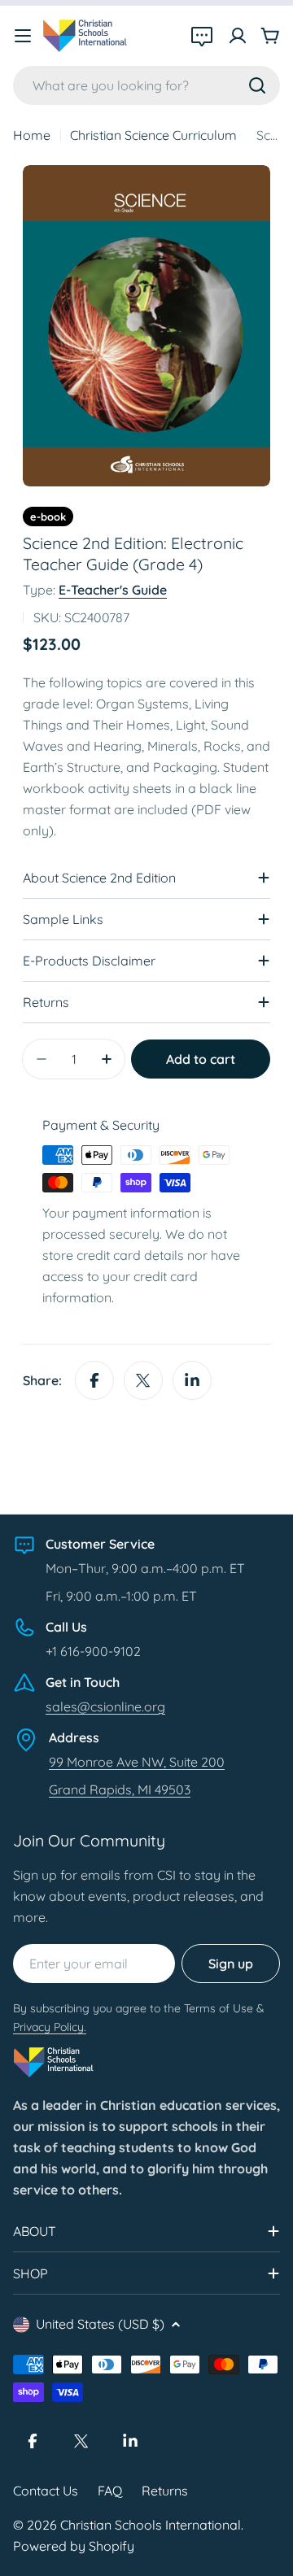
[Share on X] (143, 1380)
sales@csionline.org (105, 1706)
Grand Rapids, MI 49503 (120, 1789)
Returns (165, 2491)
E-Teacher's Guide (113, 590)
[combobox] (146, 85)
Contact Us (46, 2491)
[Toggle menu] (23, 36)
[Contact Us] (202, 36)
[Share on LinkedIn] (192, 1380)
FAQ (110, 2491)
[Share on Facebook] (94, 1380)
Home (32, 135)
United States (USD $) (100, 2324)
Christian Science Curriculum (153, 135)
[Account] (238, 36)
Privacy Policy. (50, 2027)
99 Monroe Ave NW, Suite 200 (137, 1762)
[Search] (257, 85)
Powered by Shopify (74, 2546)
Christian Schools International (151, 2525)
